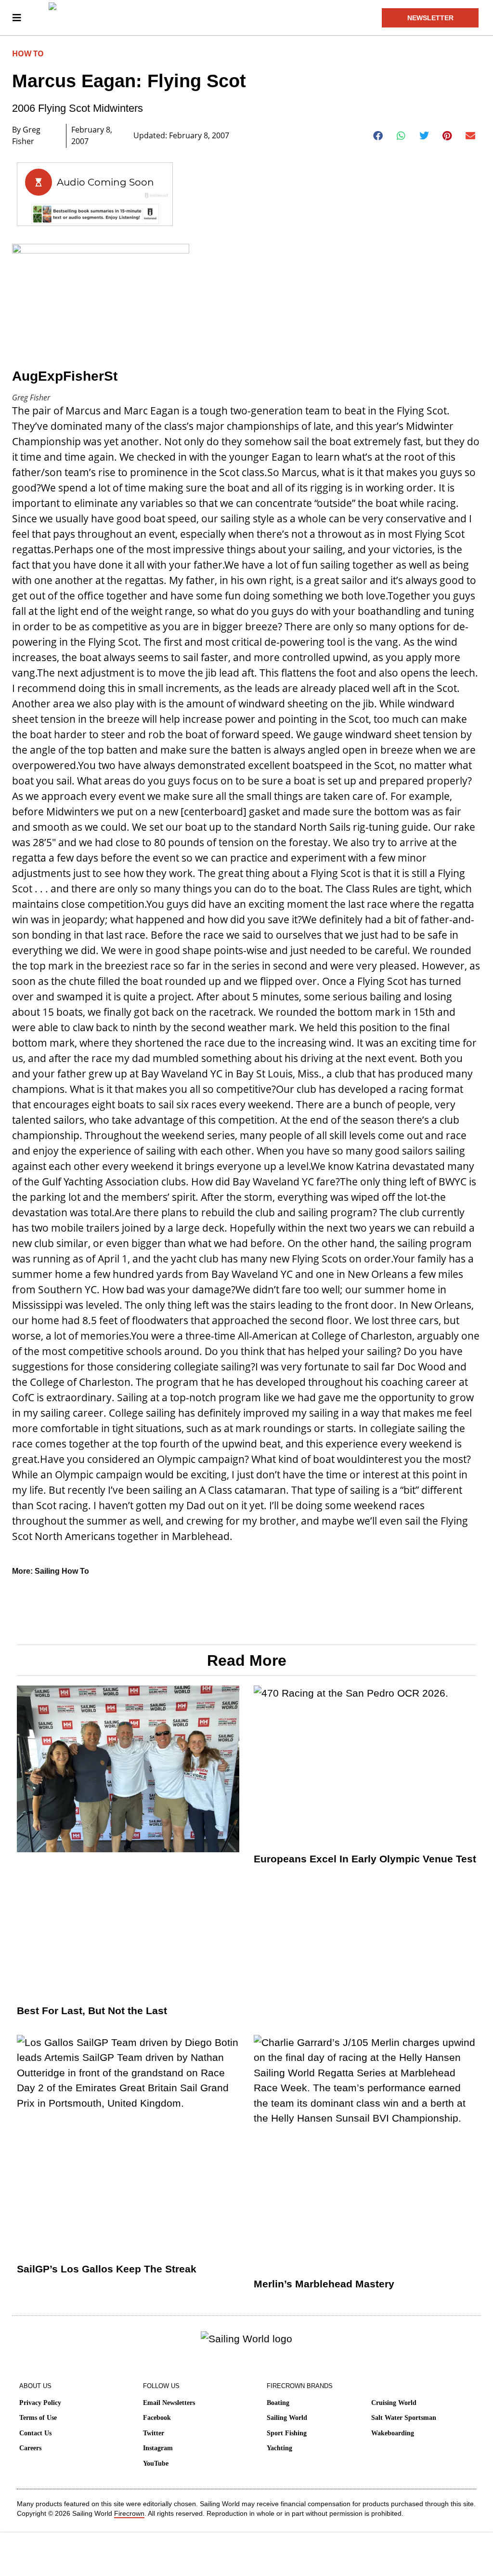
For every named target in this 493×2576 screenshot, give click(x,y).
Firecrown (129, 2513)
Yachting (279, 2448)
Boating (278, 2403)
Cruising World (394, 2403)
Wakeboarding (393, 2433)
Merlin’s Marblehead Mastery (324, 2284)
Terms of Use (38, 2418)
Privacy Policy (40, 2403)
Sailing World (287, 2418)
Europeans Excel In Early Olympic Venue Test (365, 1859)
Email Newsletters (169, 2403)
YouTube (156, 2463)
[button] (378, 136)
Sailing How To (62, 1571)
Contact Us (35, 2433)
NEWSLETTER (430, 18)
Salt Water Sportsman (404, 2418)
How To (28, 53)
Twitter (154, 2433)
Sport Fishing (287, 2433)
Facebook (157, 2418)
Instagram (158, 2448)
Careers (30, 2448)
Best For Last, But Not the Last (92, 2011)
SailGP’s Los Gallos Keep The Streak (107, 2269)
